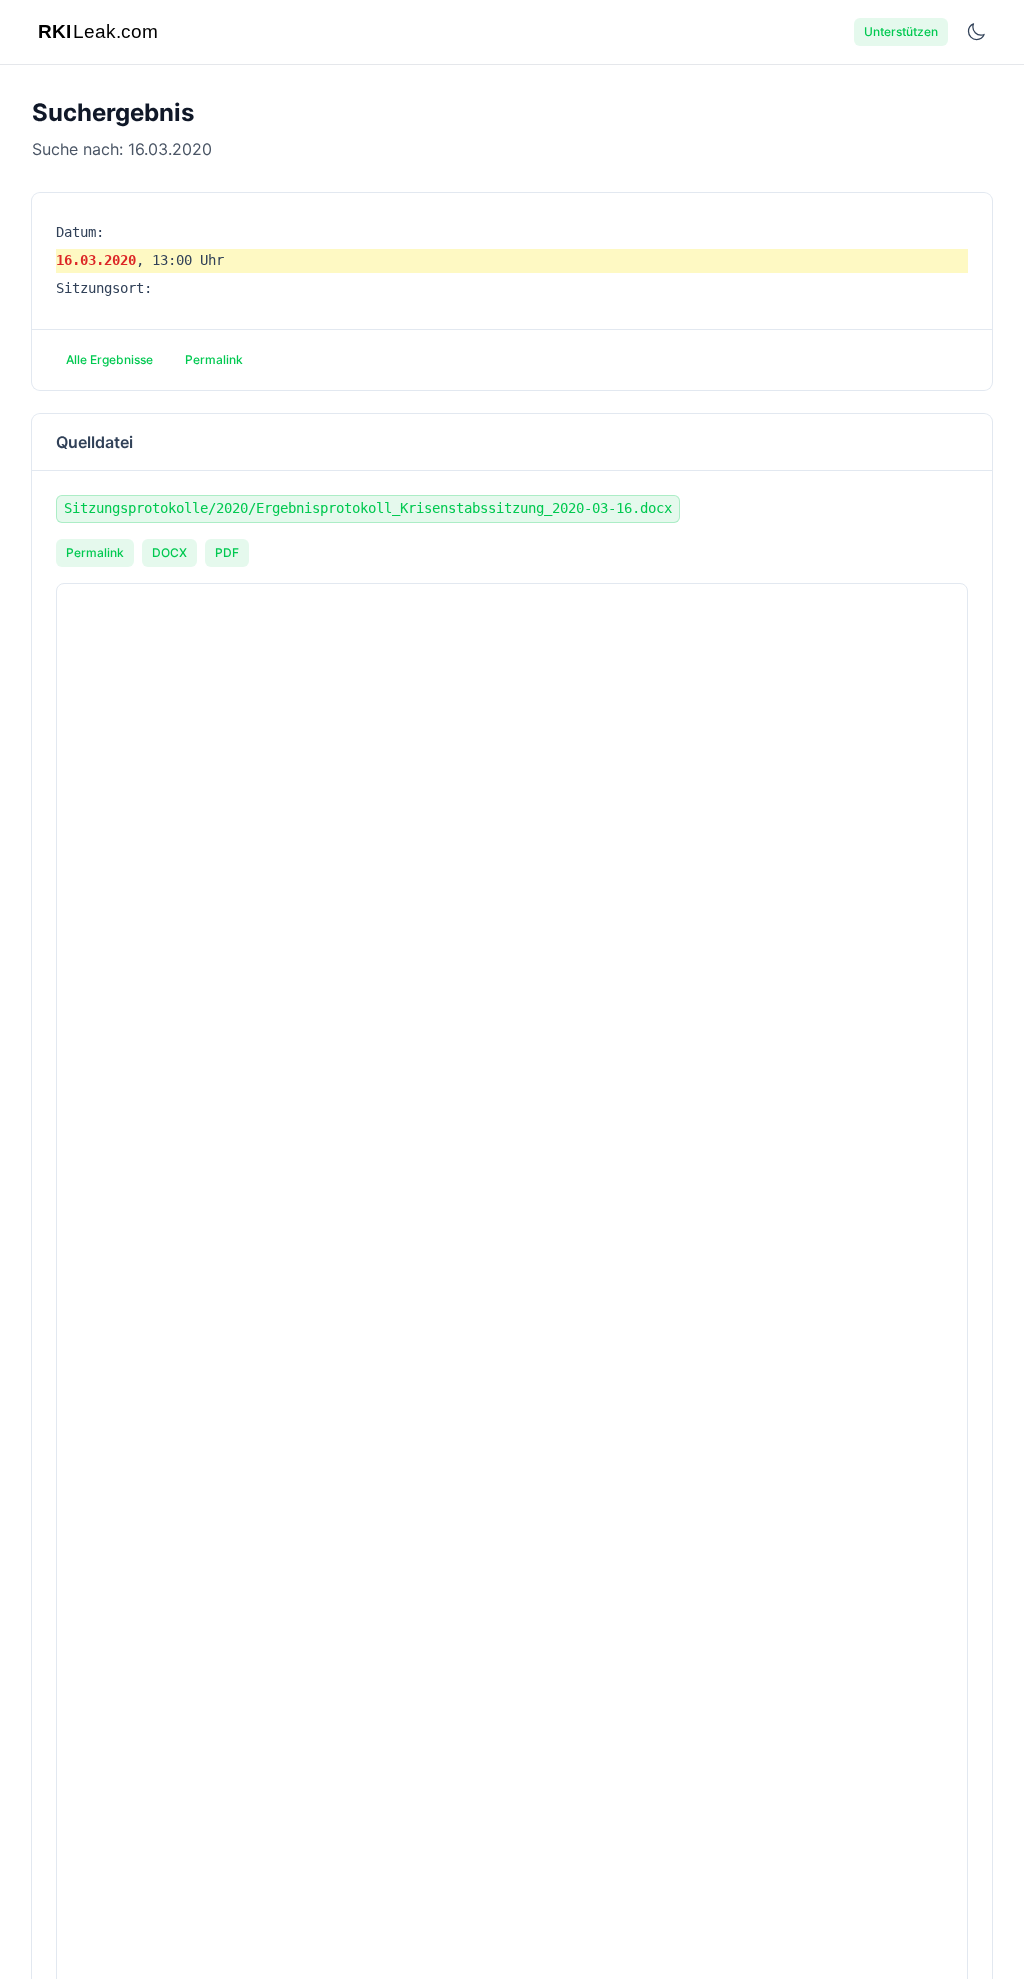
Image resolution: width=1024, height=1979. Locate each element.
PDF (227, 552)
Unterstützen (901, 31)
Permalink (214, 359)
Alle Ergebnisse (109, 359)
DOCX (169, 552)
